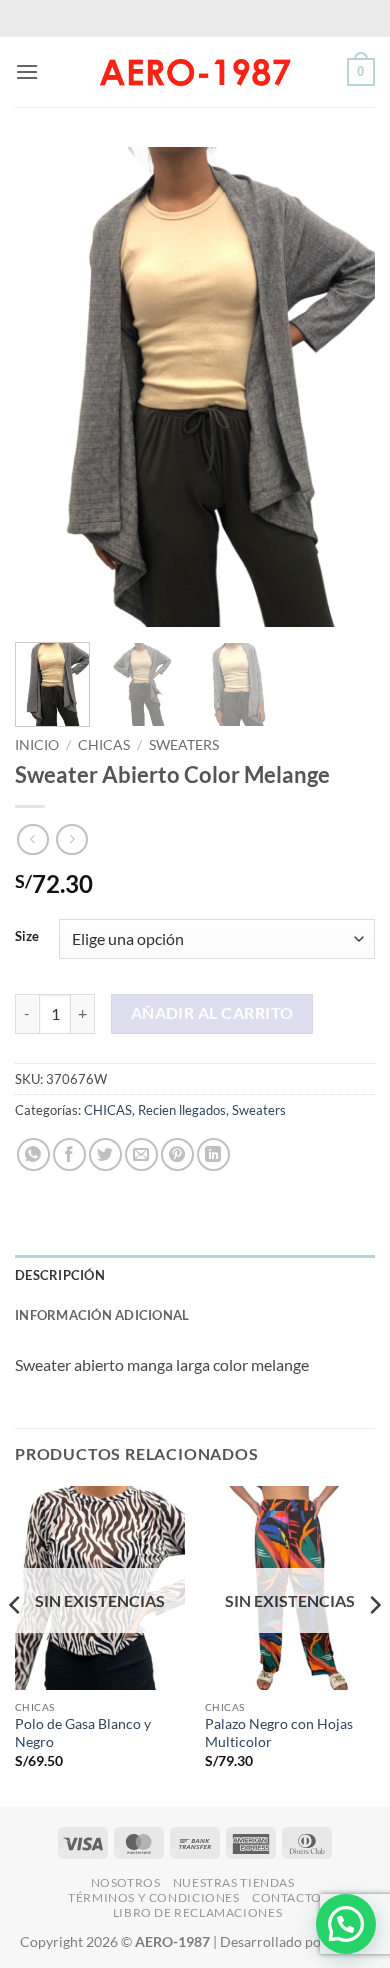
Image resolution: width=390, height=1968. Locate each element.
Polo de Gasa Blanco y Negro (83, 1733)
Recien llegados (182, 1110)
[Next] (343, 387)
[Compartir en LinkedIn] (213, 1154)
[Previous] (47, 387)
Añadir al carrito (212, 1013)
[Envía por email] (141, 1154)
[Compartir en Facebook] (69, 1154)
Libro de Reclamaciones (197, 1912)
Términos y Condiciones (153, 1897)
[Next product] (32, 839)
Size (27, 937)
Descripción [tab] (60, 1275)
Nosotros (126, 1882)
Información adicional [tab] (102, 1315)
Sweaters (184, 745)
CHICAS (104, 745)
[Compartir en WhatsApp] (33, 1154)
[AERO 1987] (195, 72)
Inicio (37, 745)
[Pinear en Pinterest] (177, 1154)
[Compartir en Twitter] (105, 1154)
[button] (27, 71)
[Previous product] (71, 839)
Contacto (287, 1897)
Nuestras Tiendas (234, 1882)
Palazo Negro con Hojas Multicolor (279, 1733)
